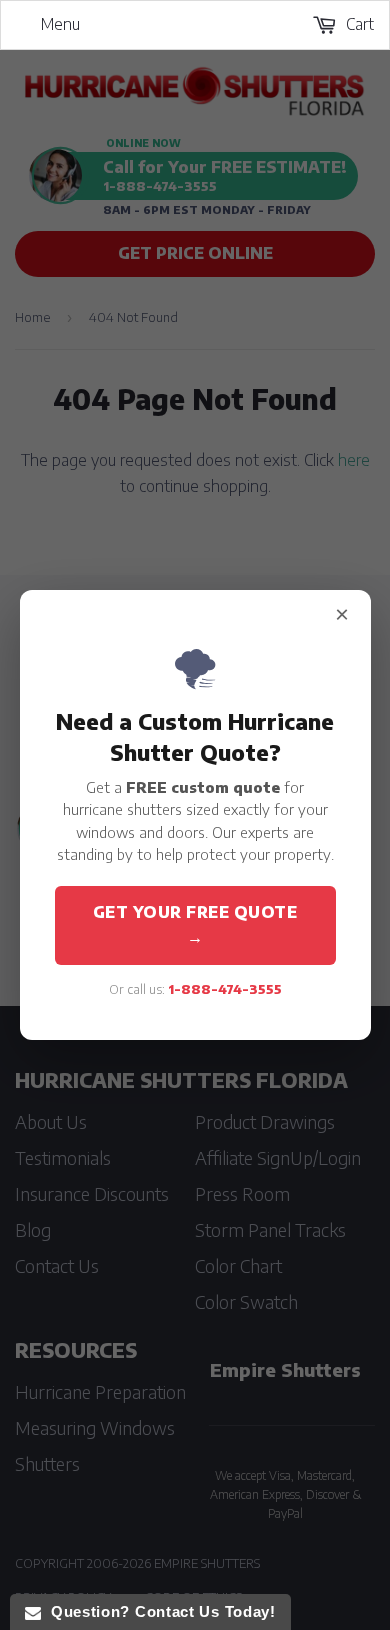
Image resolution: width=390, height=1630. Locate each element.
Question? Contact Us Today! (158, 1611)
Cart (358, 24)
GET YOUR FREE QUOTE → (195, 925)
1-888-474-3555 (225, 989)
